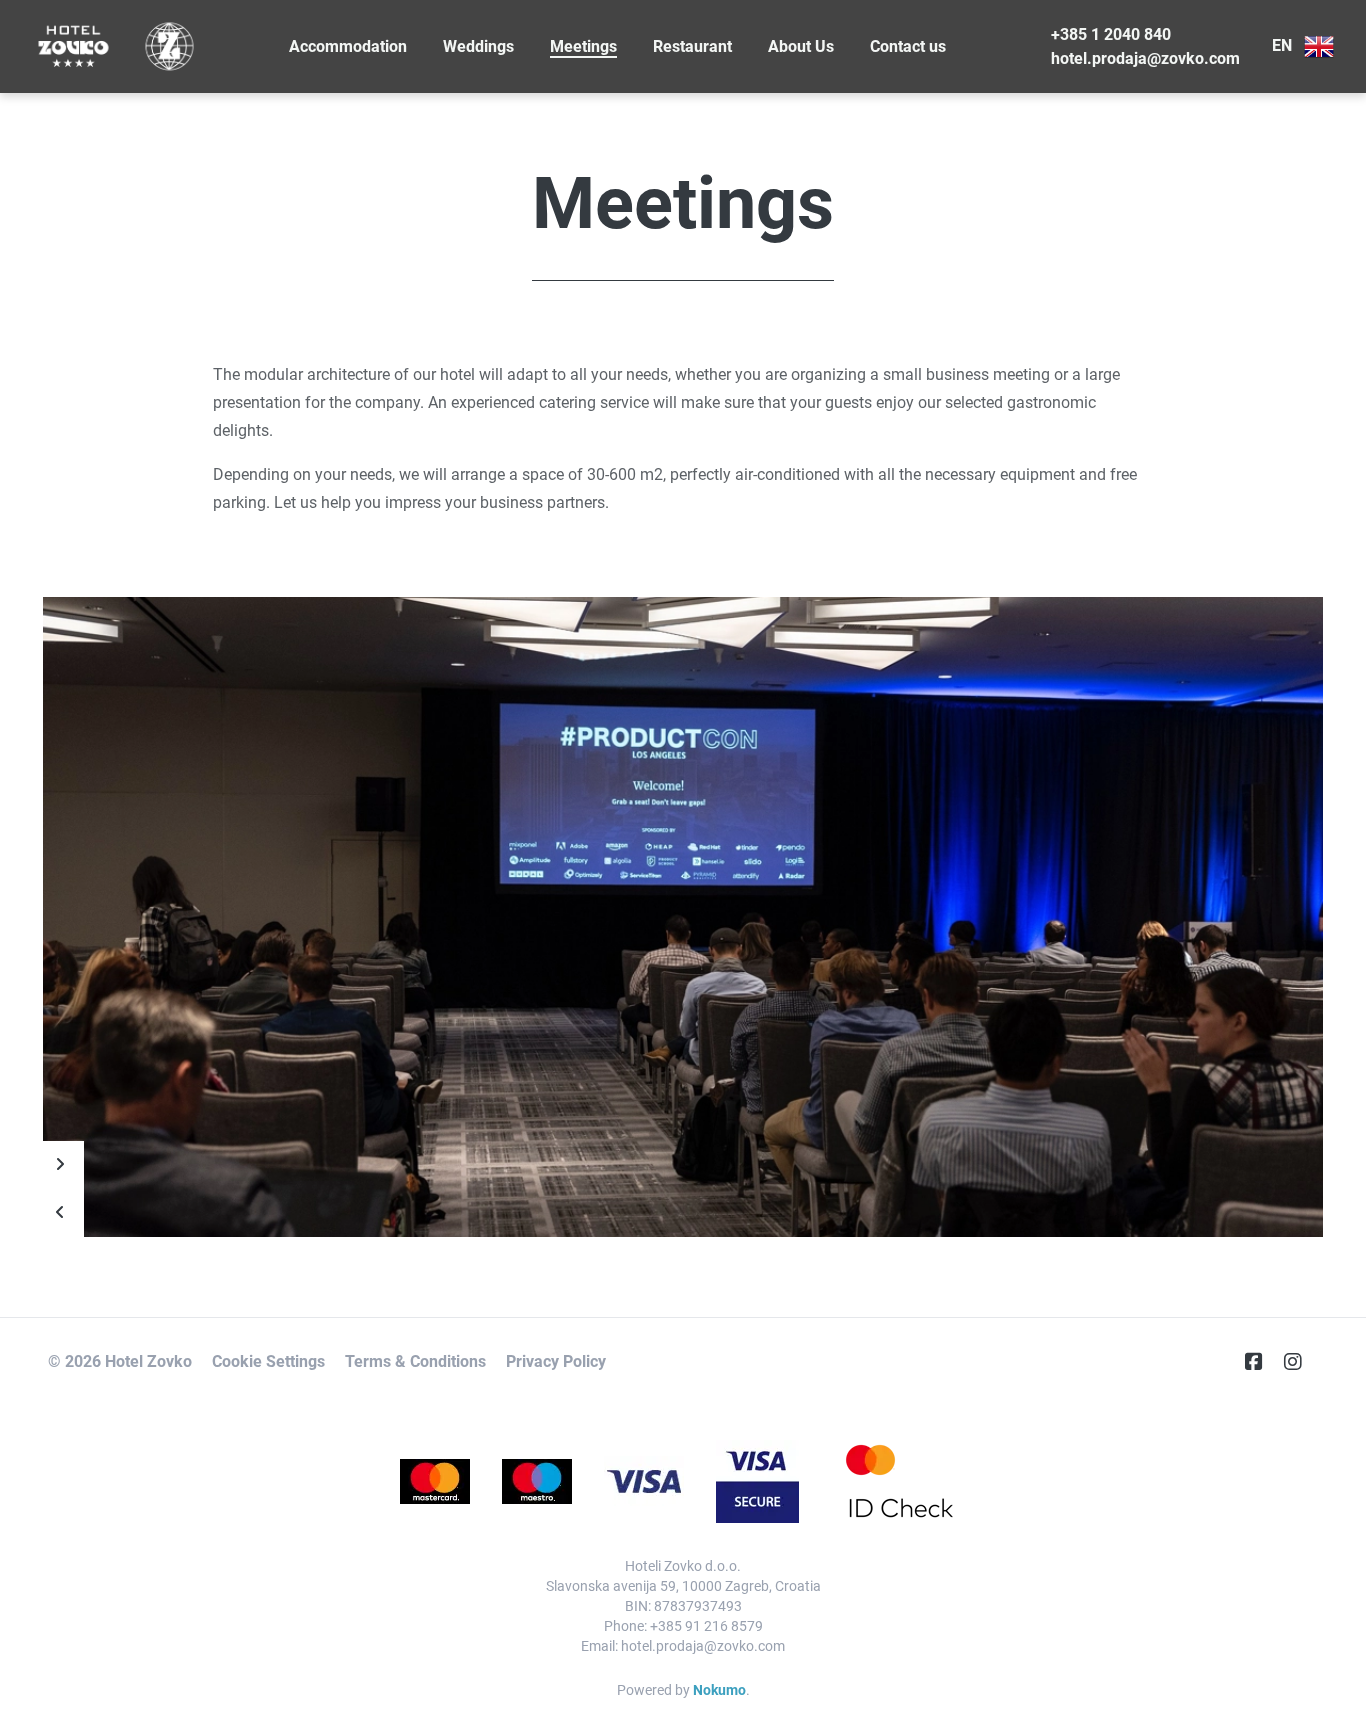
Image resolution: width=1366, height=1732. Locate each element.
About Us (801, 46)
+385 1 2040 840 (1111, 34)
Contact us (908, 46)
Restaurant (692, 46)
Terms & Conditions (415, 1361)
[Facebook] (1262, 1362)
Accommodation (348, 46)
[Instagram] (1301, 1362)
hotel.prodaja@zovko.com (1145, 58)
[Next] (60, 1165)
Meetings (583, 46)
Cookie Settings (268, 1361)
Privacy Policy (556, 1361)
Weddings (478, 46)
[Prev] (60, 1213)
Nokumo (719, 1690)
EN (1284, 45)
